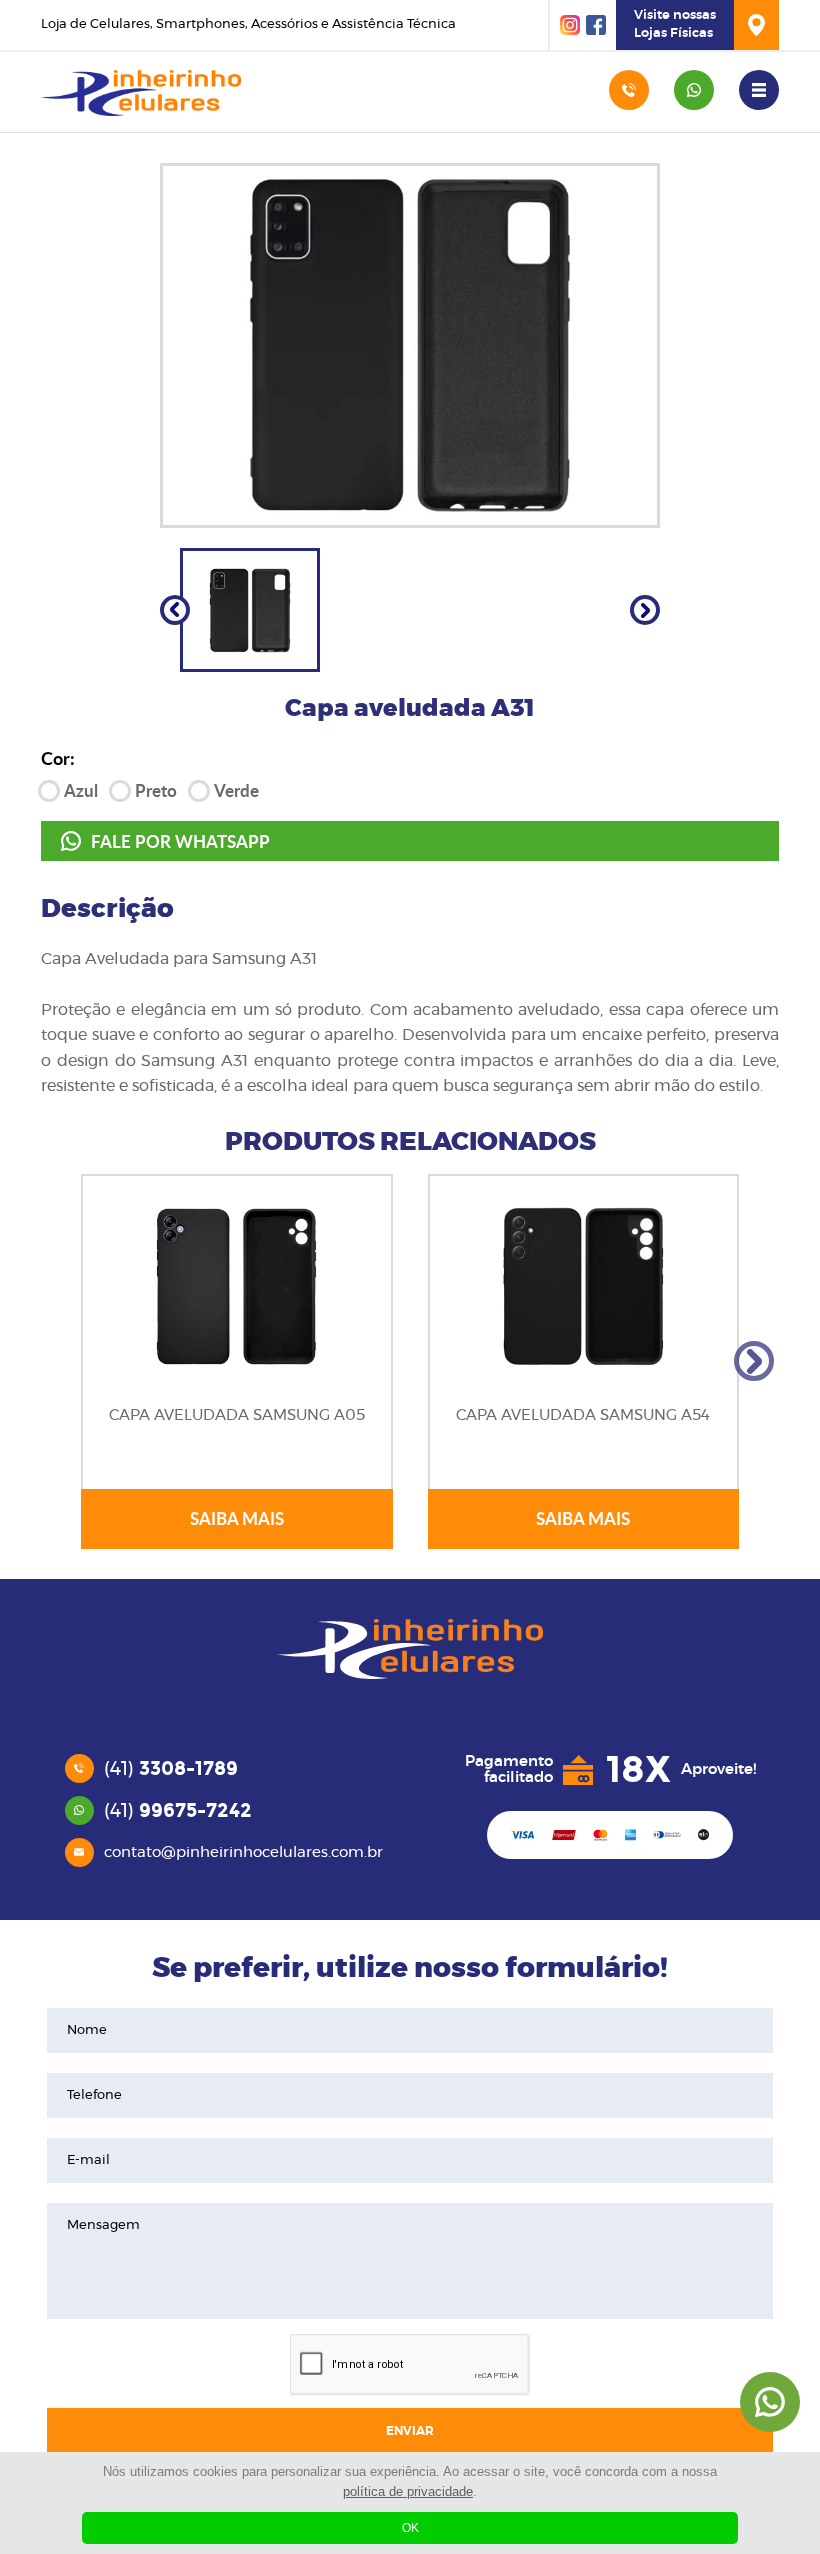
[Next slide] (645, 610)
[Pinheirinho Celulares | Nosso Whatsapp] (770, 2402)
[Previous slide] (175, 610)
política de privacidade (408, 2491)
